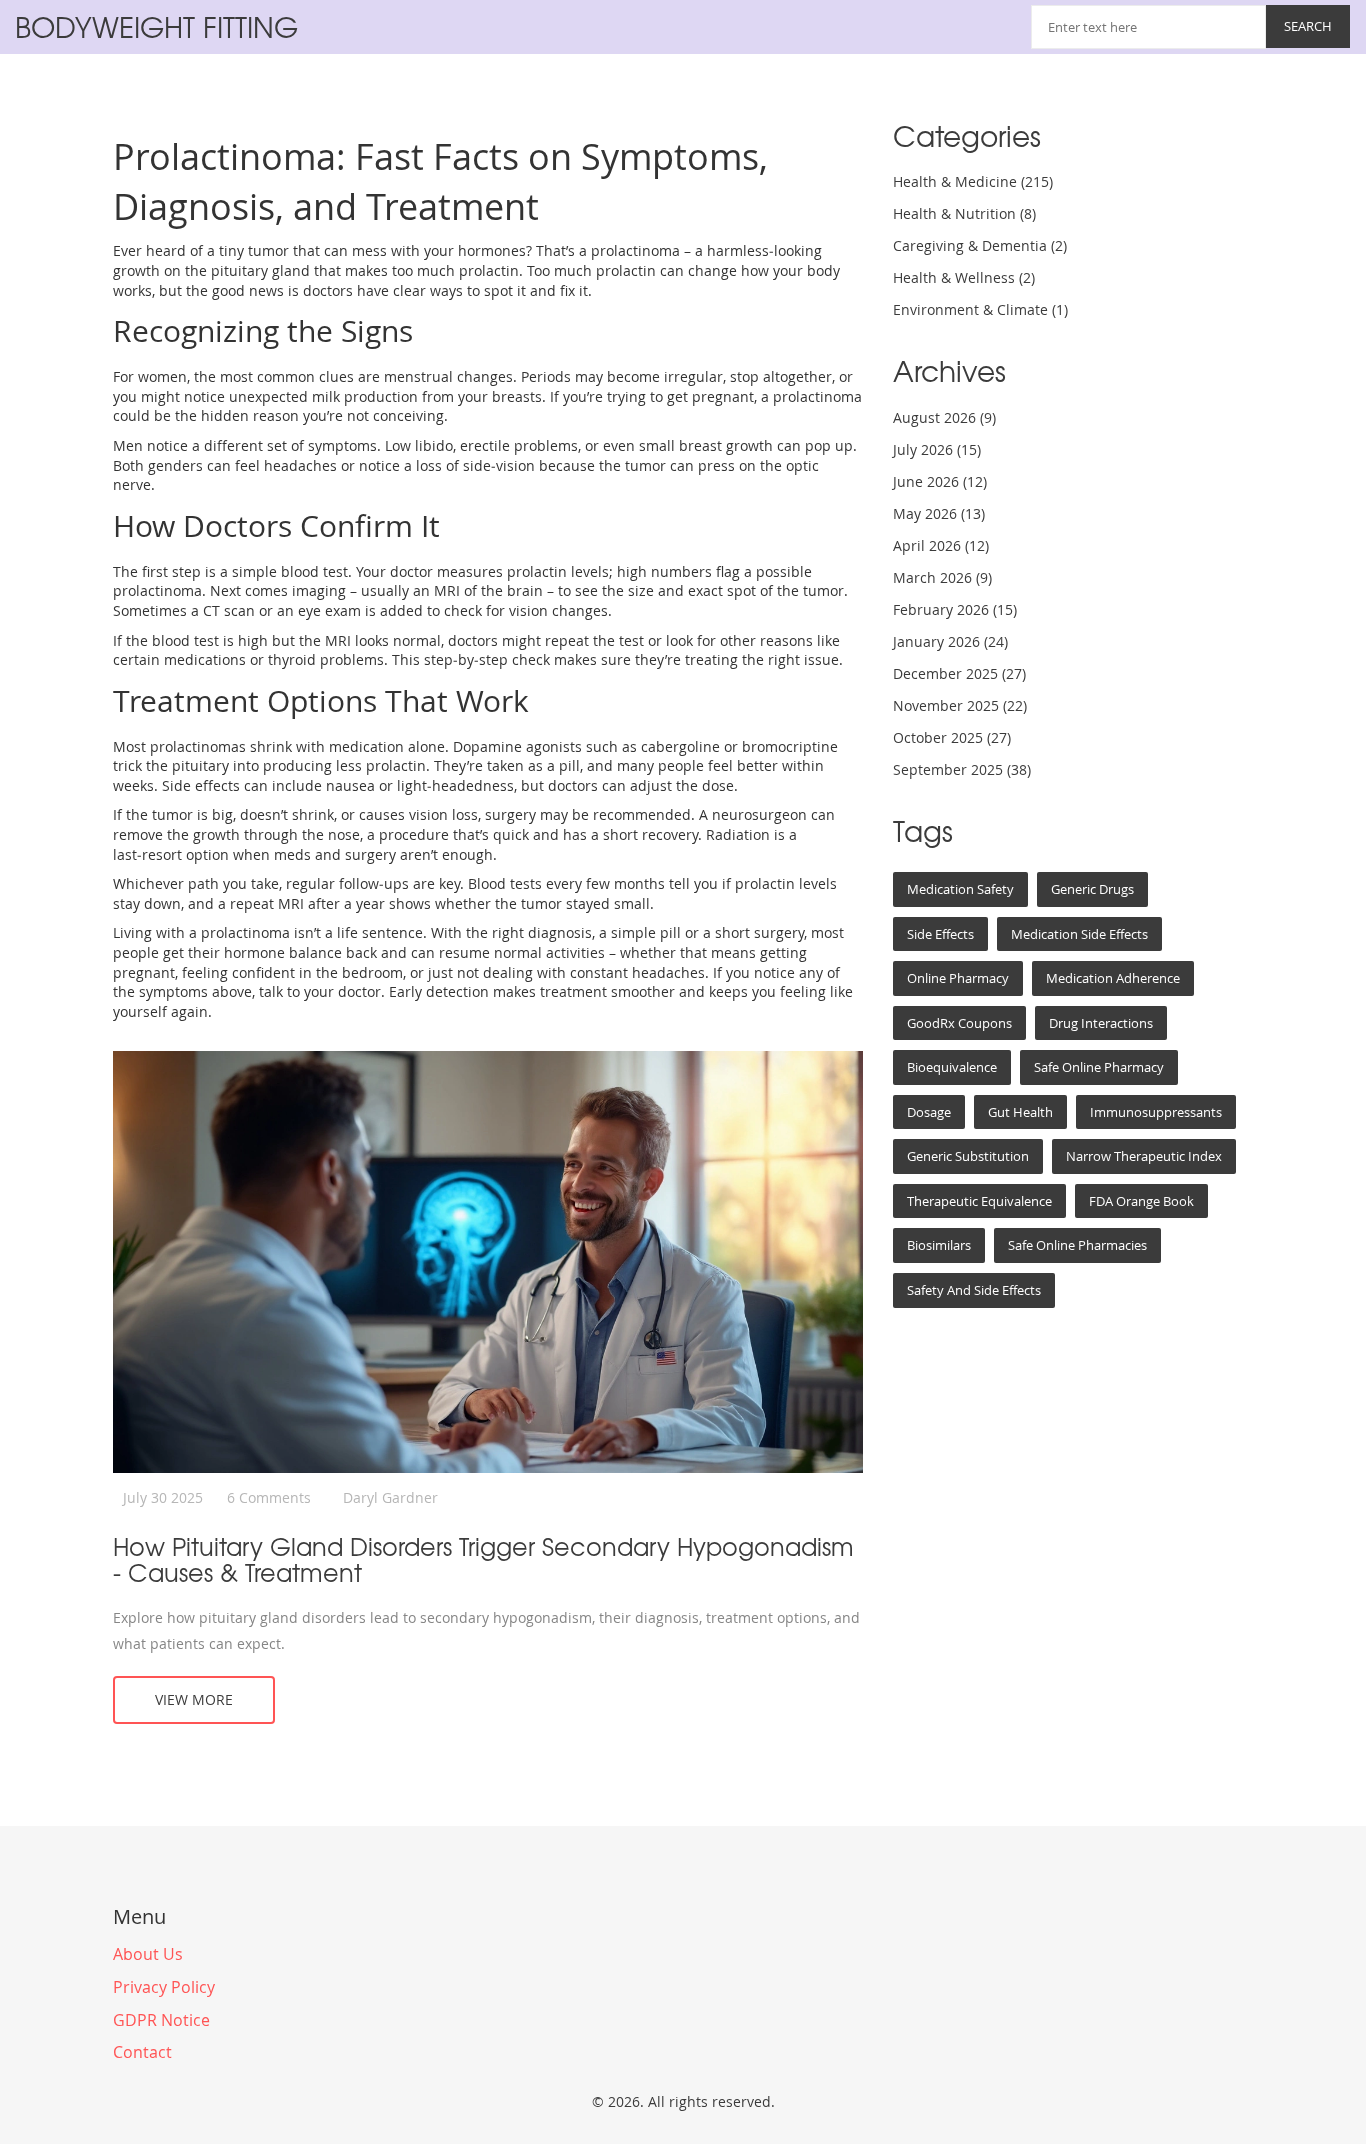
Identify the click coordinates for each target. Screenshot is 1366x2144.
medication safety (960, 889)
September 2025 (962, 769)
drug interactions (1101, 1023)
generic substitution (968, 1156)
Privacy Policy (164, 1987)
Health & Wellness (964, 277)
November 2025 (960, 705)
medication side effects (1079, 934)
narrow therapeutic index (1144, 1156)
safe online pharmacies (1077, 1245)
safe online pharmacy (1099, 1067)
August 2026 (944, 417)
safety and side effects (974, 1290)
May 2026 (939, 513)
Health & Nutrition (964, 213)
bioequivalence (952, 1067)
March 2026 (942, 577)
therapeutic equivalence (979, 1201)
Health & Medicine (973, 181)
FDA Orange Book (1141, 1201)
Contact (142, 2052)
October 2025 (952, 737)
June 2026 (940, 481)
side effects (940, 934)
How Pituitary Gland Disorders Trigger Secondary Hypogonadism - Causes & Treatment (483, 1559)
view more (194, 1699)
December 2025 (959, 673)
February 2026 (955, 609)
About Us (148, 1954)
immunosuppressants (1156, 1112)
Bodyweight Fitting (156, 26)
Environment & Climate (980, 309)
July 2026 (937, 449)
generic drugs (1092, 889)
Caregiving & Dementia (980, 245)
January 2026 (950, 641)
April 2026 (941, 545)
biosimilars (939, 1245)
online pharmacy (958, 978)
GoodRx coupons (959, 1023)
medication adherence (1113, 978)
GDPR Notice (161, 2020)
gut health (1020, 1112)
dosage (929, 1112)
